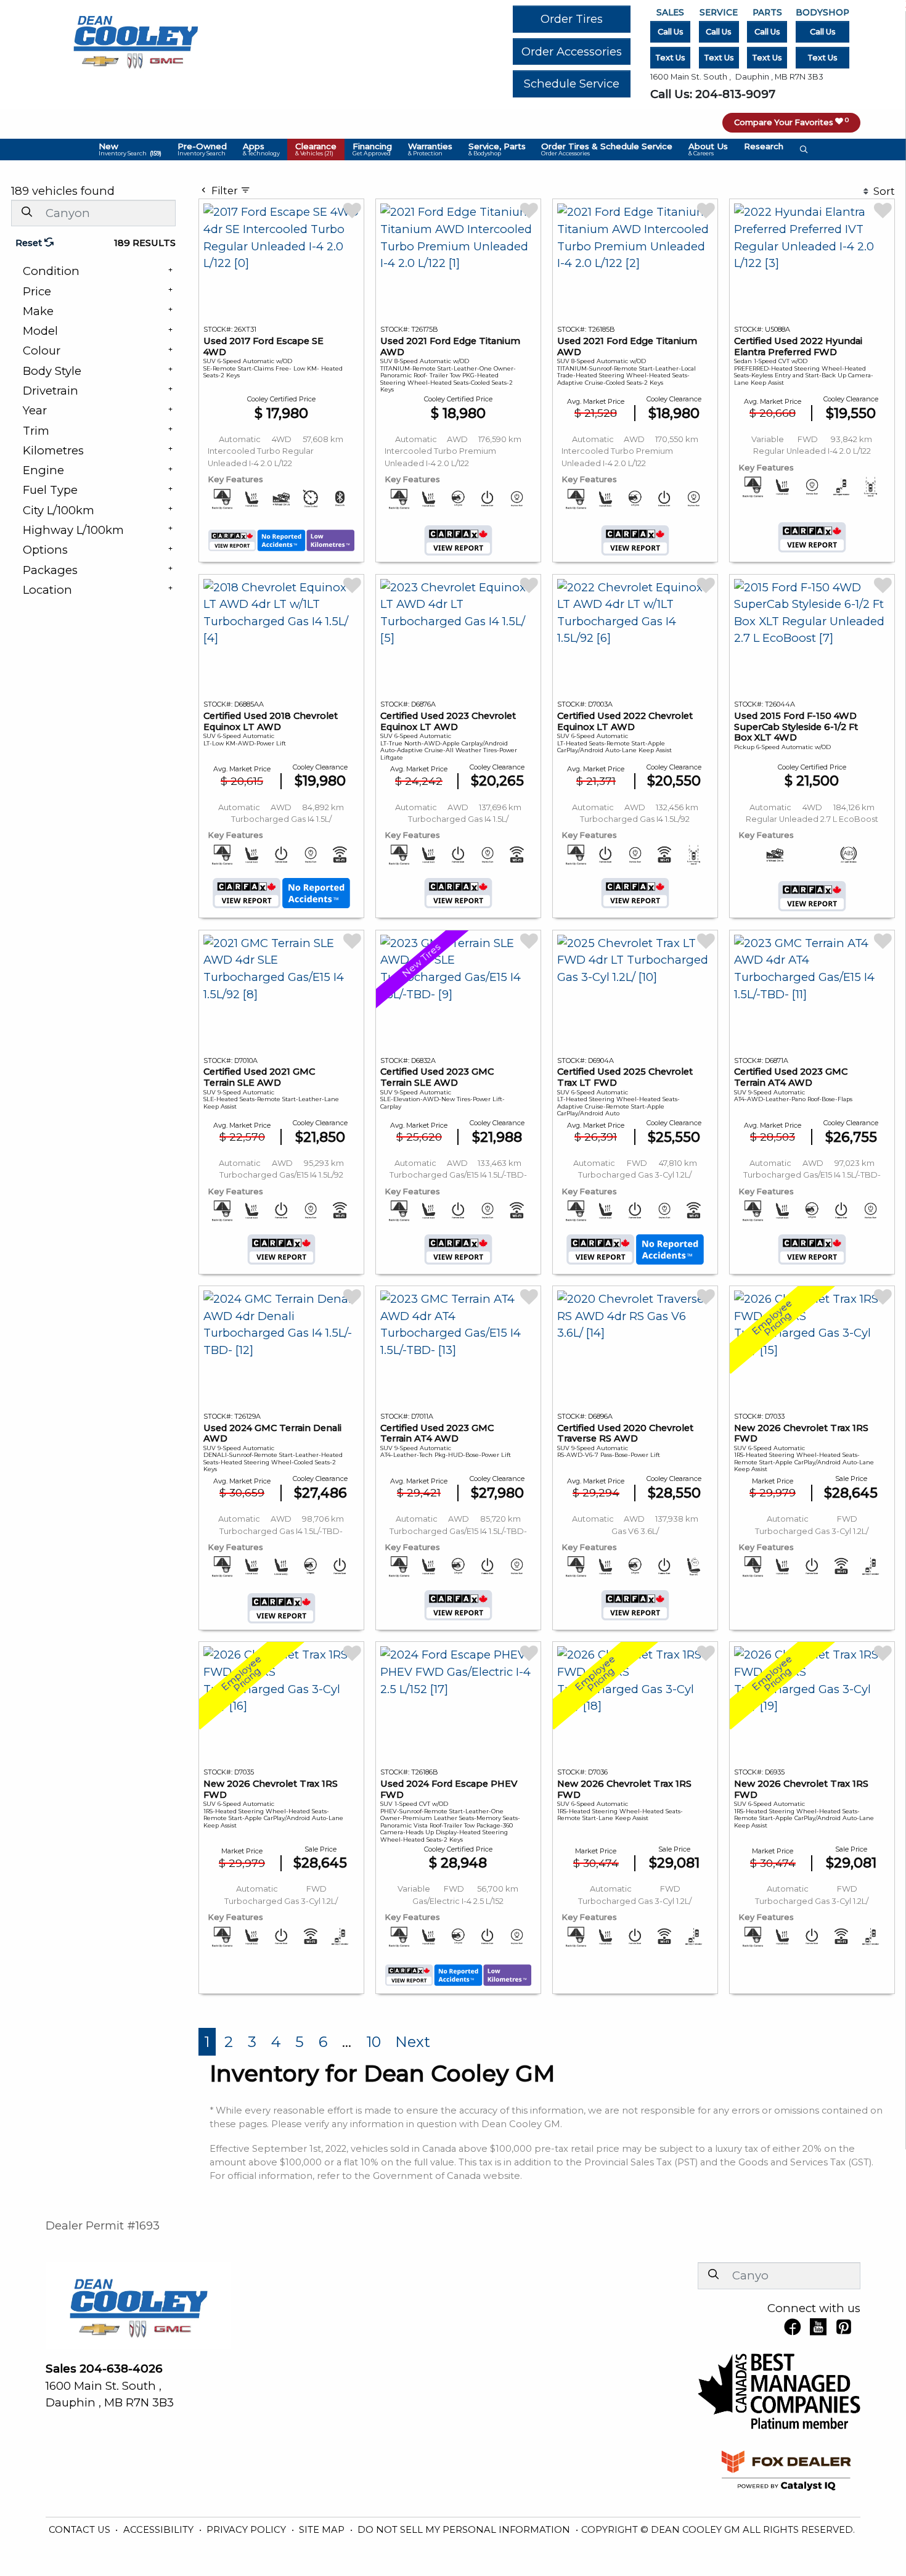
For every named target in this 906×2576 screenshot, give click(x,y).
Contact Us (81, 2530)
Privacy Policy (247, 2530)
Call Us (671, 32)
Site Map (323, 2530)
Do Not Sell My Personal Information (465, 2530)
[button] (130, 150)
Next (413, 2042)
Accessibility (160, 2530)
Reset (30, 243)
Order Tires (572, 19)
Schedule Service (572, 84)
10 (373, 2042)
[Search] (27, 212)
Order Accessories (572, 51)
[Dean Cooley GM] (135, 39)
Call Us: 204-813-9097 (713, 94)
